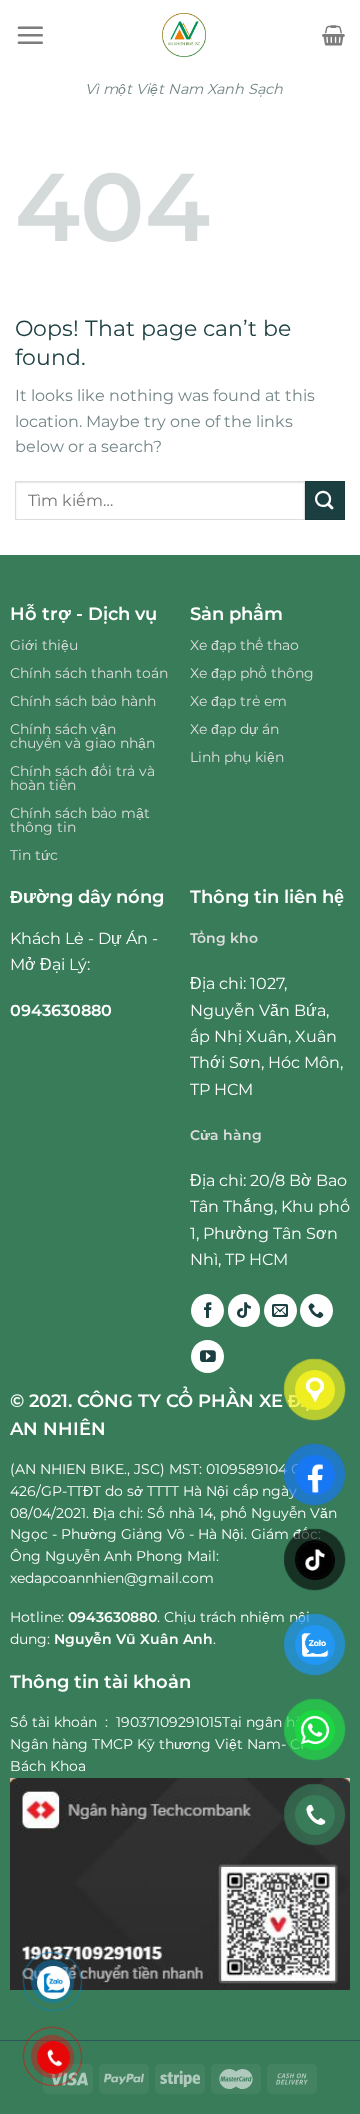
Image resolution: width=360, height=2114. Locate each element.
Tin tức (34, 855)
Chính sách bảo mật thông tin (80, 820)
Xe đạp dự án (234, 729)
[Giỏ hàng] (333, 35)
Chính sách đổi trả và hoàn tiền (82, 778)
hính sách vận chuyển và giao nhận (82, 736)
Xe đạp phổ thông (252, 673)
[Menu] (30, 35)
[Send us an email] (280, 1310)
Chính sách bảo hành (83, 701)
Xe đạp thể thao (244, 645)
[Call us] (316, 1310)
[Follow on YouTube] (207, 1356)
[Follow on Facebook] (207, 1310)
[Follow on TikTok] (244, 1310)
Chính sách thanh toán (89, 673)
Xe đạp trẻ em (238, 701)
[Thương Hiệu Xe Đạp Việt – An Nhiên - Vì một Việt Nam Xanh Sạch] (183, 35)
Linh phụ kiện (237, 757)
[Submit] (325, 500)
